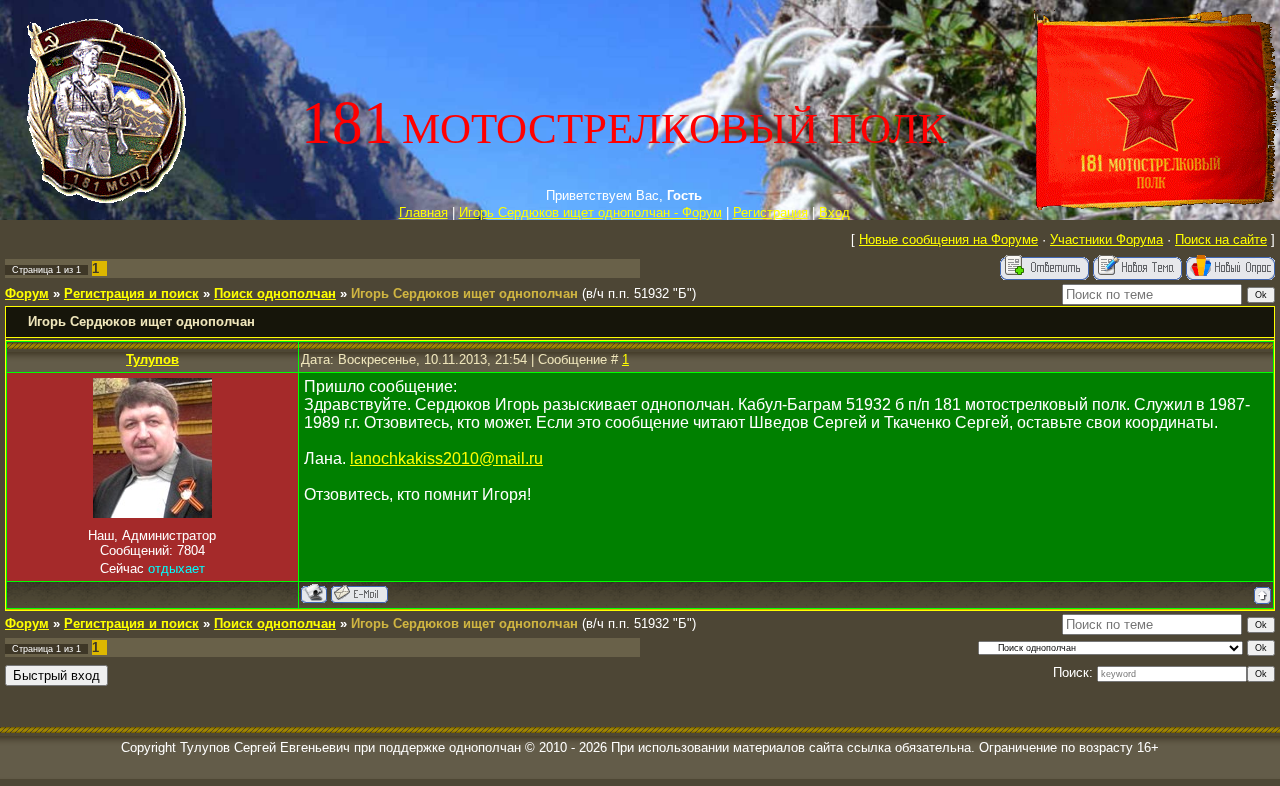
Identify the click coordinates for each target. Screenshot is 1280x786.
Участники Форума (1106, 239)
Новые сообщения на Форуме (948, 239)
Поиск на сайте (1221, 239)
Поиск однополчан (275, 293)
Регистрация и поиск (131, 293)
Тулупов (152, 359)
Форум (27, 293)
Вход (834, 212)
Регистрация (770, 212)
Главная (423, 212)
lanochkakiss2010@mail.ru (446, 458)
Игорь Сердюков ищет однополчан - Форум (590, 212)
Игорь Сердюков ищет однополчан (464, 293)
